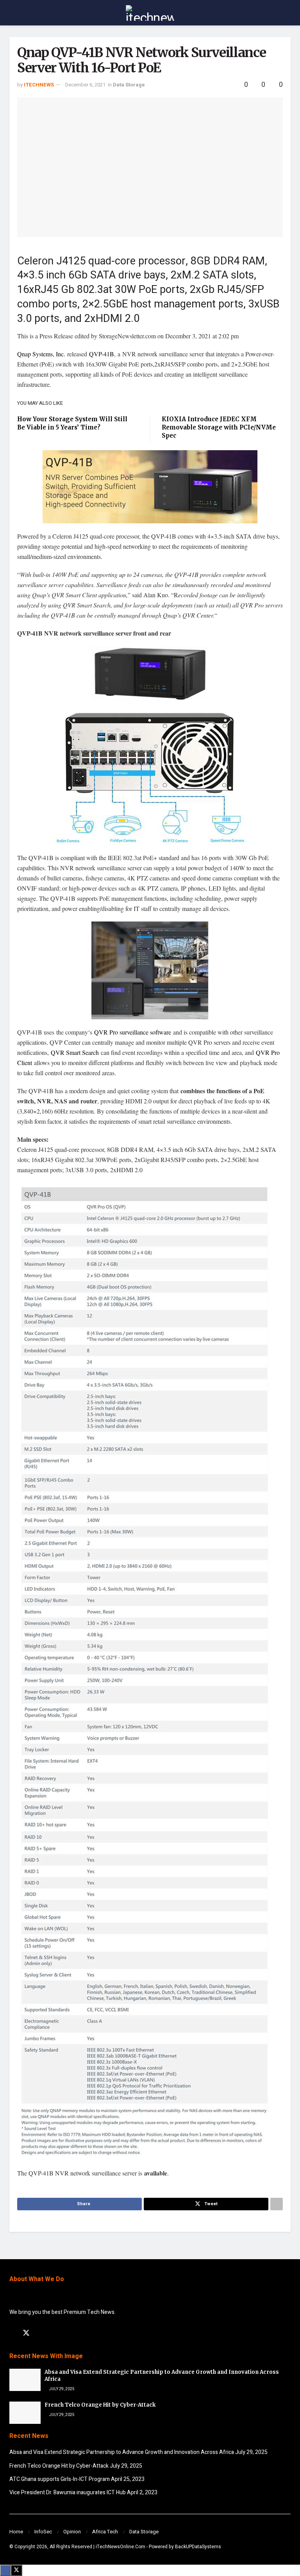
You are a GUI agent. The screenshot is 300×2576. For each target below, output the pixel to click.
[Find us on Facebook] (12, 2333)
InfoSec (43, 2532)
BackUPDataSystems (198, 2547)
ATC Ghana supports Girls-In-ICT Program (60, 2479)
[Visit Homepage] (150, 13)
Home (16, 2532)
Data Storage (129, 85)
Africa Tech (105, 2532)
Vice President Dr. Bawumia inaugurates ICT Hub (68, 2492)
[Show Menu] (13, 13)
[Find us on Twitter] (26, 2333)
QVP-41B (102, 354)
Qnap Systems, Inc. (41, 354)
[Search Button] (287, 13)
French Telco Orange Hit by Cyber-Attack (100, 2405)
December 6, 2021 (85, 85)
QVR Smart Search (75, 1052)
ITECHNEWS (39, 85)
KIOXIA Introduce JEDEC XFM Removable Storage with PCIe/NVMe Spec (219, 427)
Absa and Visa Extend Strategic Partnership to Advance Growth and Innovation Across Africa (122, 2452)
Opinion (72, 2532)
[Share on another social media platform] (277, 2204)
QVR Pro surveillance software (133, 1032)
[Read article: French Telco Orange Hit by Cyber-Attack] (25, 2413)
